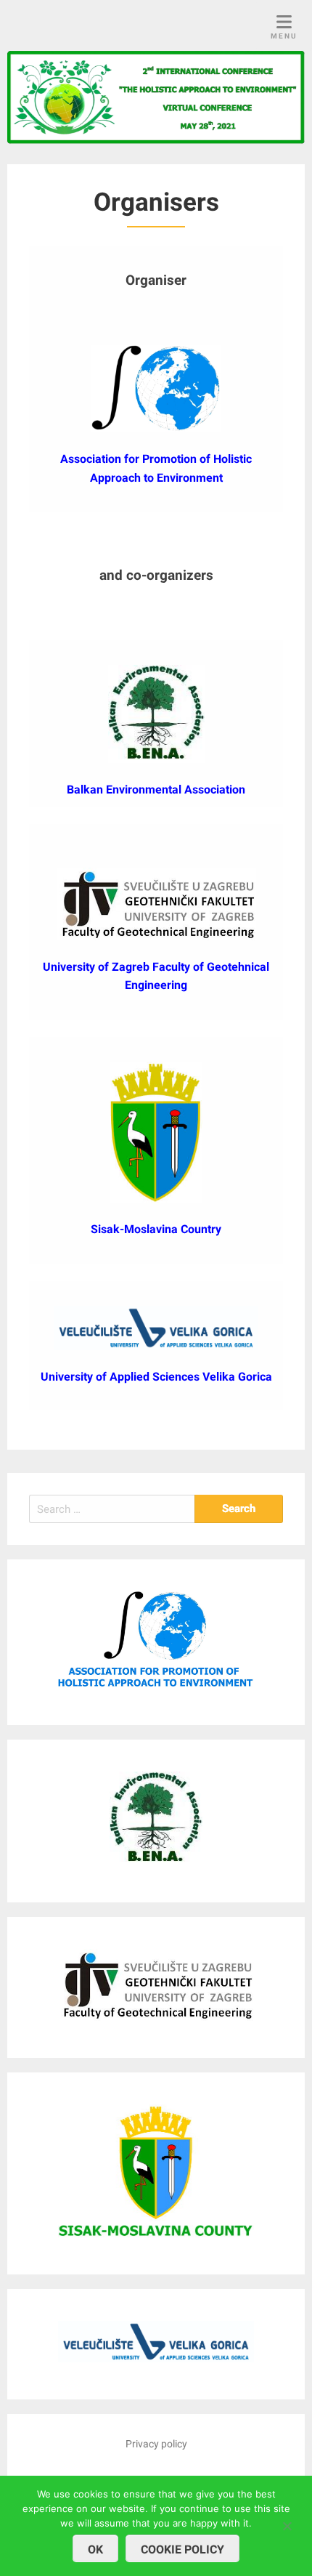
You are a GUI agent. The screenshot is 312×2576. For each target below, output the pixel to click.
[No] (287, 2524)
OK (95, 2549)
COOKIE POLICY (182, 2549)
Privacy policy (156, 2444)
